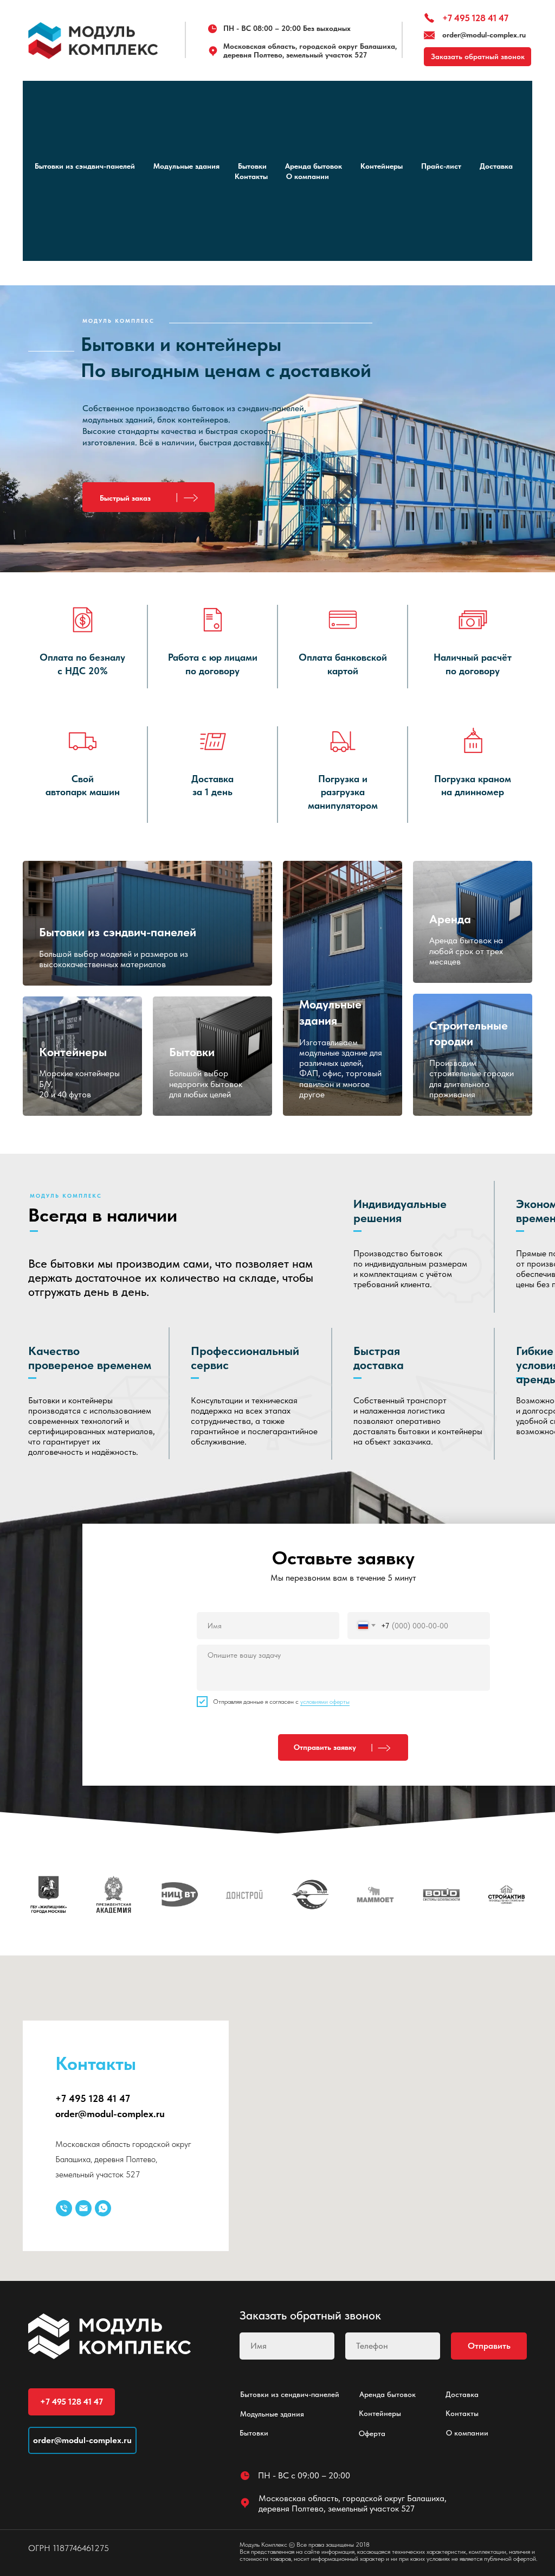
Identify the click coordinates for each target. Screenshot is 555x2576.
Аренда (450, 919)
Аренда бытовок (314, 166)
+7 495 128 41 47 (475, 18)
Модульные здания (186, 166)
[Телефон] (64, 2208)
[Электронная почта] (83, 2208)
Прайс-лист (441, 166)
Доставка (496, 166)
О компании (308, 176)
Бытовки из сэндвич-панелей (85, 166)
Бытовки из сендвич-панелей (290, 2394)
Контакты (251, 176)
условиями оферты (325, 1702)
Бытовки (252, 166)
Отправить (489, 2346)
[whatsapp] (103, 2208)
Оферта (372, 2433)
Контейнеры (382, 166)
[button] (149, 497)
